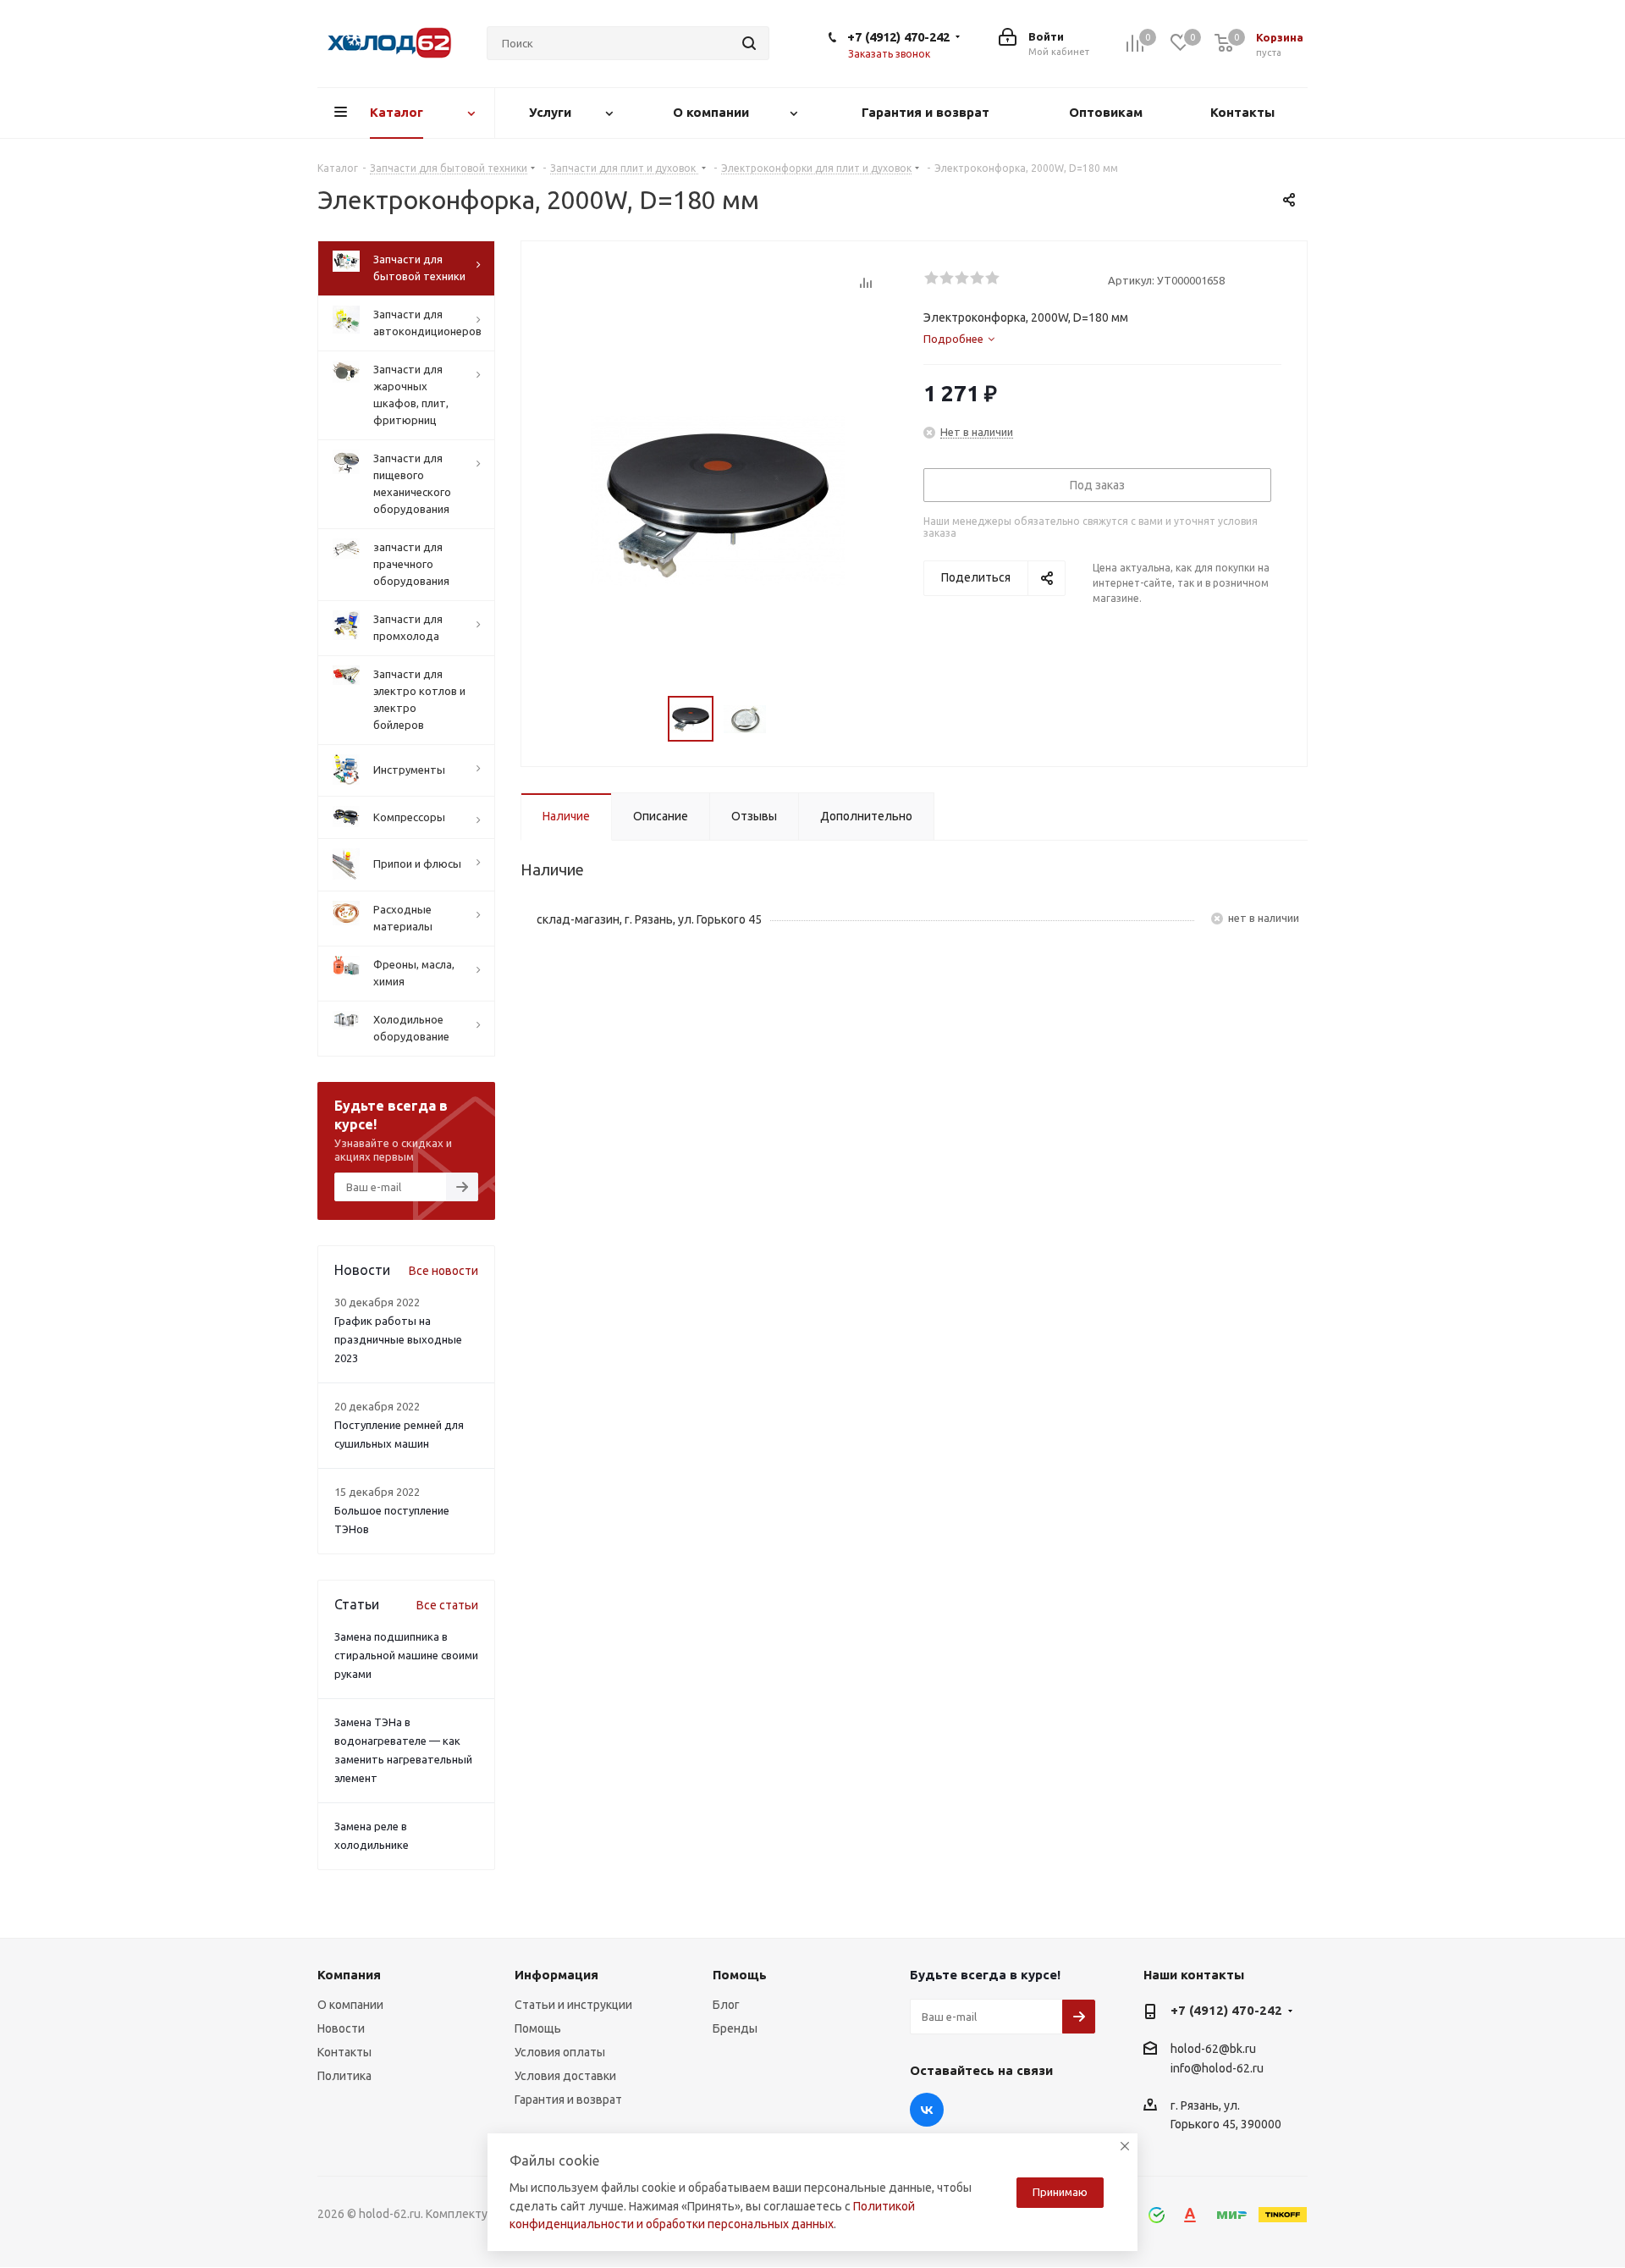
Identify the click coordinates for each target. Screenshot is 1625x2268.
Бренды (735, 2028)
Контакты (344, 2052)
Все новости (443, 1271)
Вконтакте (927, 2110)
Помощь (538, 2028)
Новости (341, 2028)
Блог (726, 2005)
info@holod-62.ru (1217, 2068)
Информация (556, 1975)
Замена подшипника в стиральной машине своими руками (406, 1655)
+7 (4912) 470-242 (898, 37)
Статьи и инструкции (573, 2005)
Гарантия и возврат (568, 2100)
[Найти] (749, 43)
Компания (349, 1975)
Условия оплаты (560, 2052)
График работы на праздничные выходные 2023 (398, 1339)
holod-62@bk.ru (1213, 2049)
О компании (350, 2005)
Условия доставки (565, 2076)
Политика (344, 2076)
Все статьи (447, 1605)
